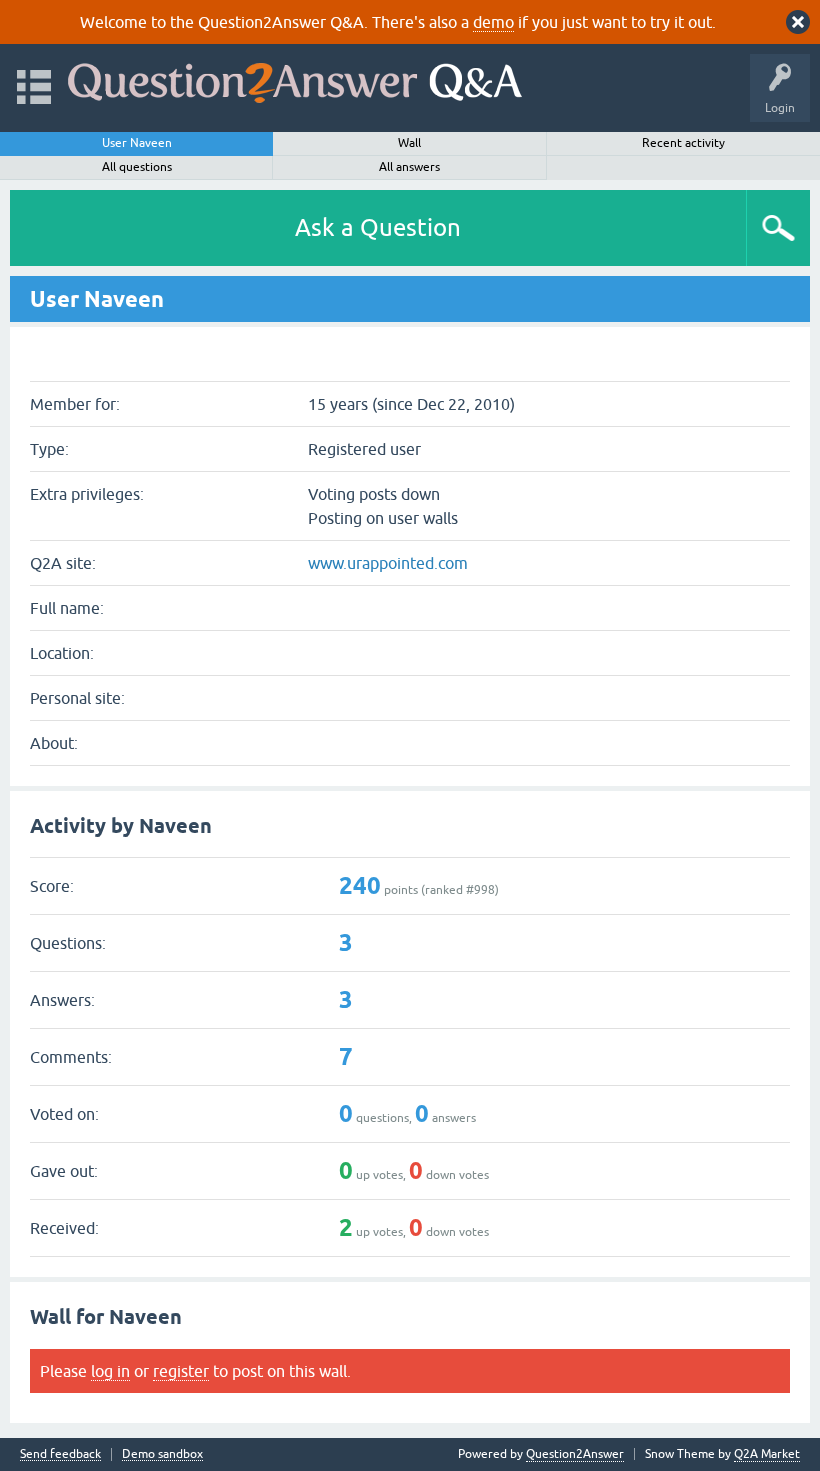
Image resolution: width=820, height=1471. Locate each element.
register (181, 1371)
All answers (409, 167)
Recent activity (683, 143)
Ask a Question (378, 227)
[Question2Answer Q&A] (295, 78)
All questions (137, 167)
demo (493, 22)
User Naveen (137, 143)
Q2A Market (767, 1454)
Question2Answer (575, 1454)
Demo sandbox (162, 1454)
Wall (409, 143)
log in (110, 1371)
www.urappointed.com (388, 563)
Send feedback (60, 1454)
